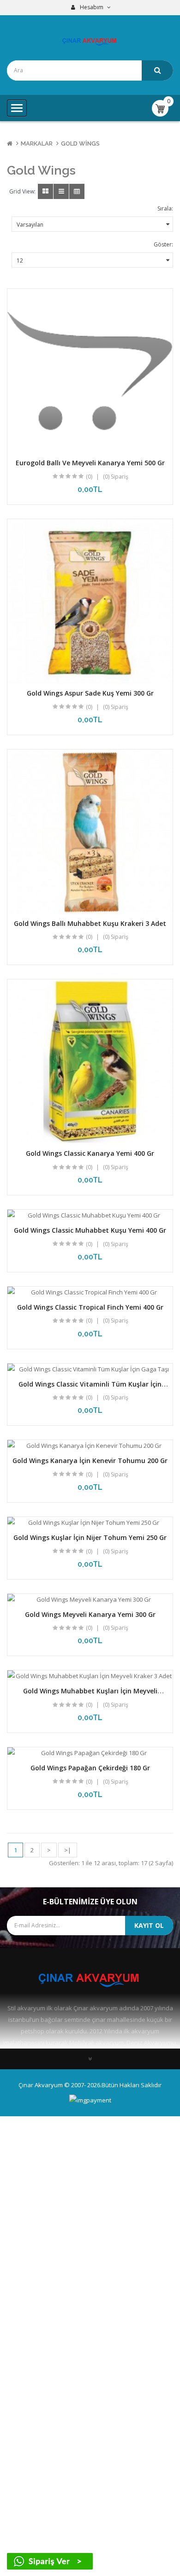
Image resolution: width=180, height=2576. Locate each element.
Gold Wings (80, 143)
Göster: (163, 244)
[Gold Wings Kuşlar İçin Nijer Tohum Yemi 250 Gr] (90, 1523)
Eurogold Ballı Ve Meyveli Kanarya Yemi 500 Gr (90, 463)
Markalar (37, 143)
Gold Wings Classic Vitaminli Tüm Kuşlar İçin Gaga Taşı (90, 1388)
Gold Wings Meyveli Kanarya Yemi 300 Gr (90, 1614)
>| (68, 1850)
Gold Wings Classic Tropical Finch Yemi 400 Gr (90, 1307)
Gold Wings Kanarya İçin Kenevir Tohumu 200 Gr (90, 1461)
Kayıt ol (149, 1925)
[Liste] (61, 191)
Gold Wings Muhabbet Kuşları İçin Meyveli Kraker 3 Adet (90, 1695)
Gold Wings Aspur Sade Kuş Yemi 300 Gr (90, 693)
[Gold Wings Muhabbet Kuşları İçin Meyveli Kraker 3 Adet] (90, 1676)
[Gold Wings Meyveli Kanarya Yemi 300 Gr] (90, 1600)
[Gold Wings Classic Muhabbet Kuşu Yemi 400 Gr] (90, 1215)
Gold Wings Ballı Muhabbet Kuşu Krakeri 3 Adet (90, 923)
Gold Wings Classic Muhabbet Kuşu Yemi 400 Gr (90, 1230)
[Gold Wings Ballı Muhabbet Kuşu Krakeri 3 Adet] (90, 832)
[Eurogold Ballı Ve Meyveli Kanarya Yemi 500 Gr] (90, 371)
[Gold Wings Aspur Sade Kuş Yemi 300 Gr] (90, 602)
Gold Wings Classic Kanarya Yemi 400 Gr (90, 1153)
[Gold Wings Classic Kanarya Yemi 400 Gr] (90, 1062)
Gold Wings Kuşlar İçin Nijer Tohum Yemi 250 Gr (90, 1537)
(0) (89, 477)
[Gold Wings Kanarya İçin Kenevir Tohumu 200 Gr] (90, 1446)
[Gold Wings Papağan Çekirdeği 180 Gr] (90, 1753)
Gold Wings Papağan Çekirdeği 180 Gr (90, 1768)
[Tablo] (45, 191)
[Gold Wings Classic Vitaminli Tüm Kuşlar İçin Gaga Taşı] (90, 1369)
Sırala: (165, 208)
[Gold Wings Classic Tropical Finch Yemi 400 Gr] (90, 1292)
